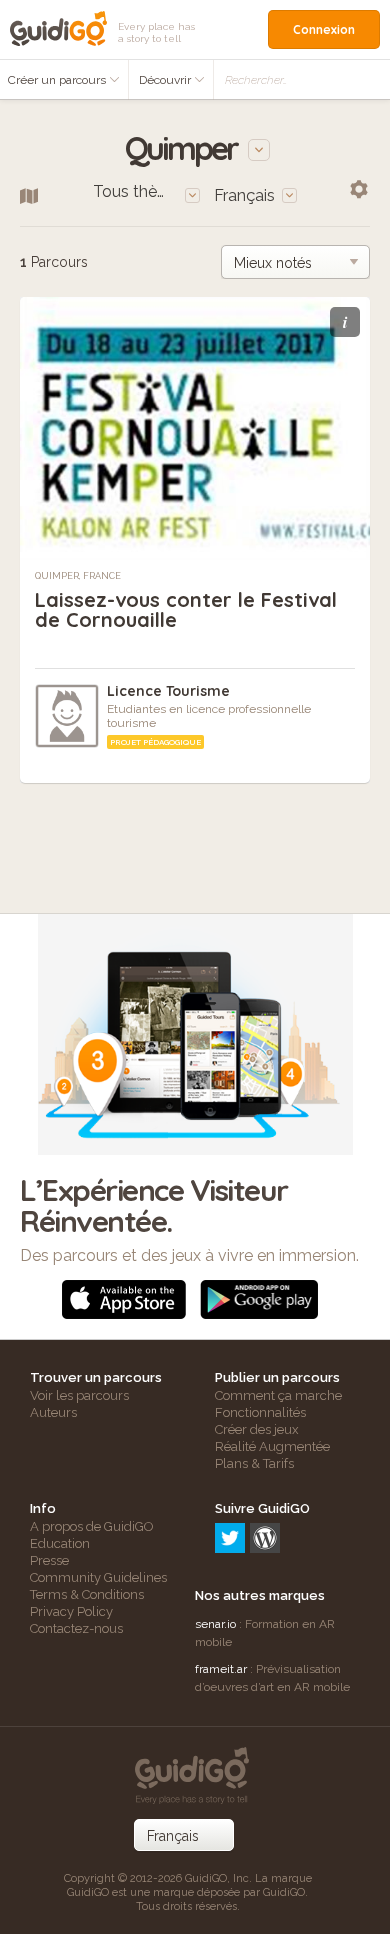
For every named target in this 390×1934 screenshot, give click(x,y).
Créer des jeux (257, 1429)
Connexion (324, 29)
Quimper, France (78, 576)
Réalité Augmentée (272, 1446)
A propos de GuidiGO (92, 1526)
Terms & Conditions (87, 1594)
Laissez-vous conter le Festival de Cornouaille (186, 609)
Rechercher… (256, 80)
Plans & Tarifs (254, 1463)
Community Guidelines (98, 1577)
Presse (49, 1560)
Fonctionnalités (260, 1412)
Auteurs (53, 1412)
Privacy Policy (71, 1611)
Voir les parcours (79, 1395)
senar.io (215, 1624)
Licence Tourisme (168, 691)
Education (60, 1543)
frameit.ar (221, 1669)
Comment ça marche (278, 1395)
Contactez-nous (76, 1628)
